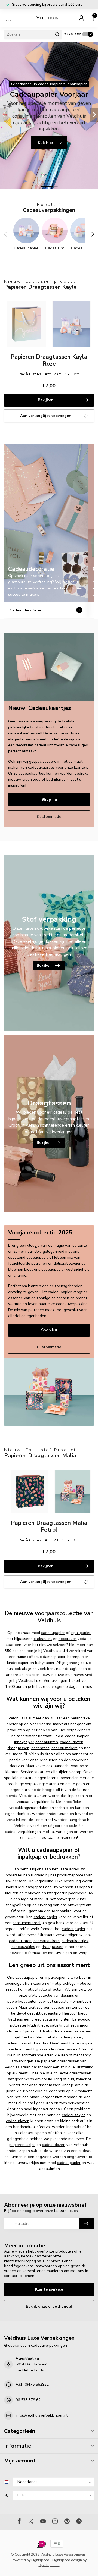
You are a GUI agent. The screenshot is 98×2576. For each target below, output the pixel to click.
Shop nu (49, 799)
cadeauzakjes (23, 1947)
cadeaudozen (72, 1742)
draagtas (40, 2043)
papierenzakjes (22, 2145)
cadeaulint (43, 1639)
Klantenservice (49, 2289)
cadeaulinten (47, 1742)
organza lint (31, 2031)
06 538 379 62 (28, 2400)
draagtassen (76, 1669)
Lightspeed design (67, 2560)
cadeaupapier (53, 1633)
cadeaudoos (16, 2043)
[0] (92, 18)
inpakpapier (81, 1633)
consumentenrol (27, 1923)
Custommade (49, 817)
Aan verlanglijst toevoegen (46, 416)
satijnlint (57, 2025)
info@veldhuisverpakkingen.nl (42, 2415)
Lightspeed (40, 2560)
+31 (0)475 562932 (32, 2384)
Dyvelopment (49, 2565)
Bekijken (46, 400)
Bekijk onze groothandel (49, 2306)
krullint (33, 2025)
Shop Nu (49, 1330)
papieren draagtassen (60, 2061)
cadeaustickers (65, 1748)
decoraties (68, 1639)
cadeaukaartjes (75, 1941)
